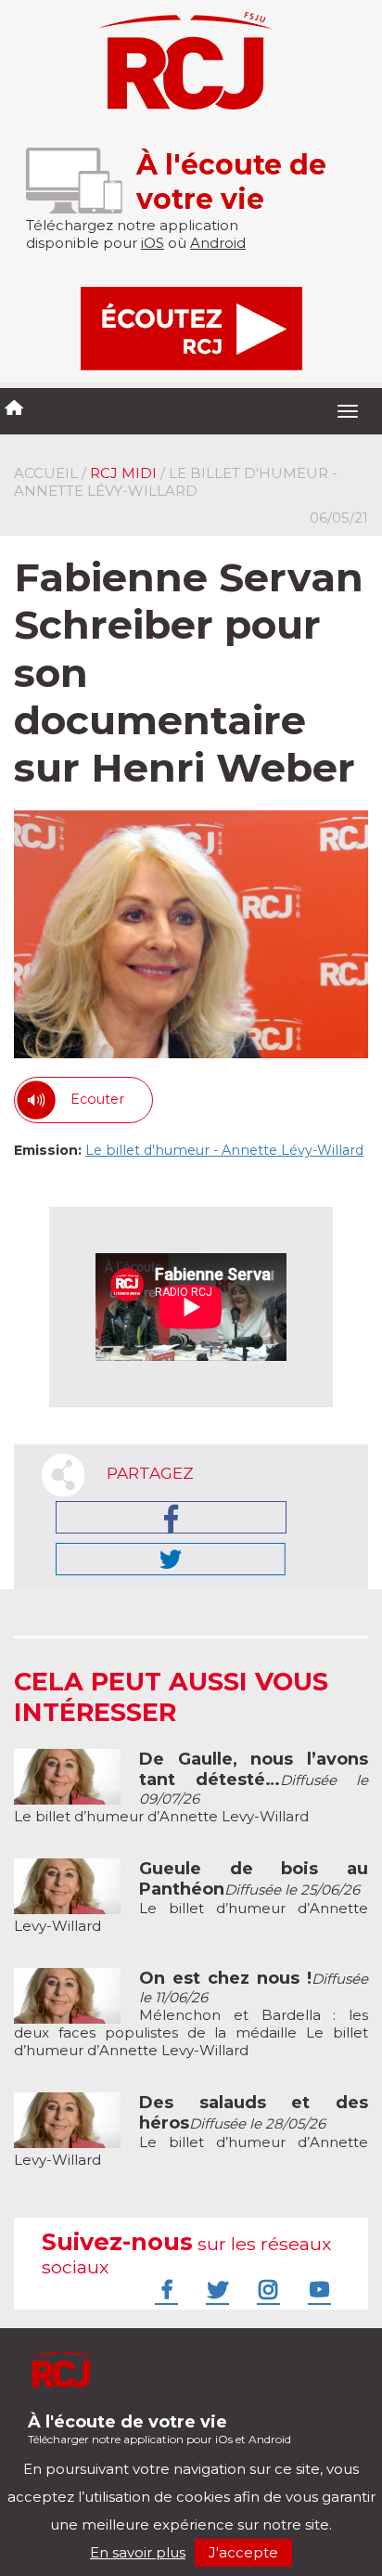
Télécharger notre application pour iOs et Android (159, 2429)
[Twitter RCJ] (215, 2289)
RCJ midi (123, 473)
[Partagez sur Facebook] (171, 1517)
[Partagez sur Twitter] (171, 1559)
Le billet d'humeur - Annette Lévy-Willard (224, 1150)
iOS (153, 243)
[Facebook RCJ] (164, 2289)
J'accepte (243, 2552)
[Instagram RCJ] (266, 2289)
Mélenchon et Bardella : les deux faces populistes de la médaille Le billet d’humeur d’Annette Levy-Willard (191, 2014)
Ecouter (97, 1099)
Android (218, 243)
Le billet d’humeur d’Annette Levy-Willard (191, 1788)
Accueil (46, 473)
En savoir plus (138, 2552)
